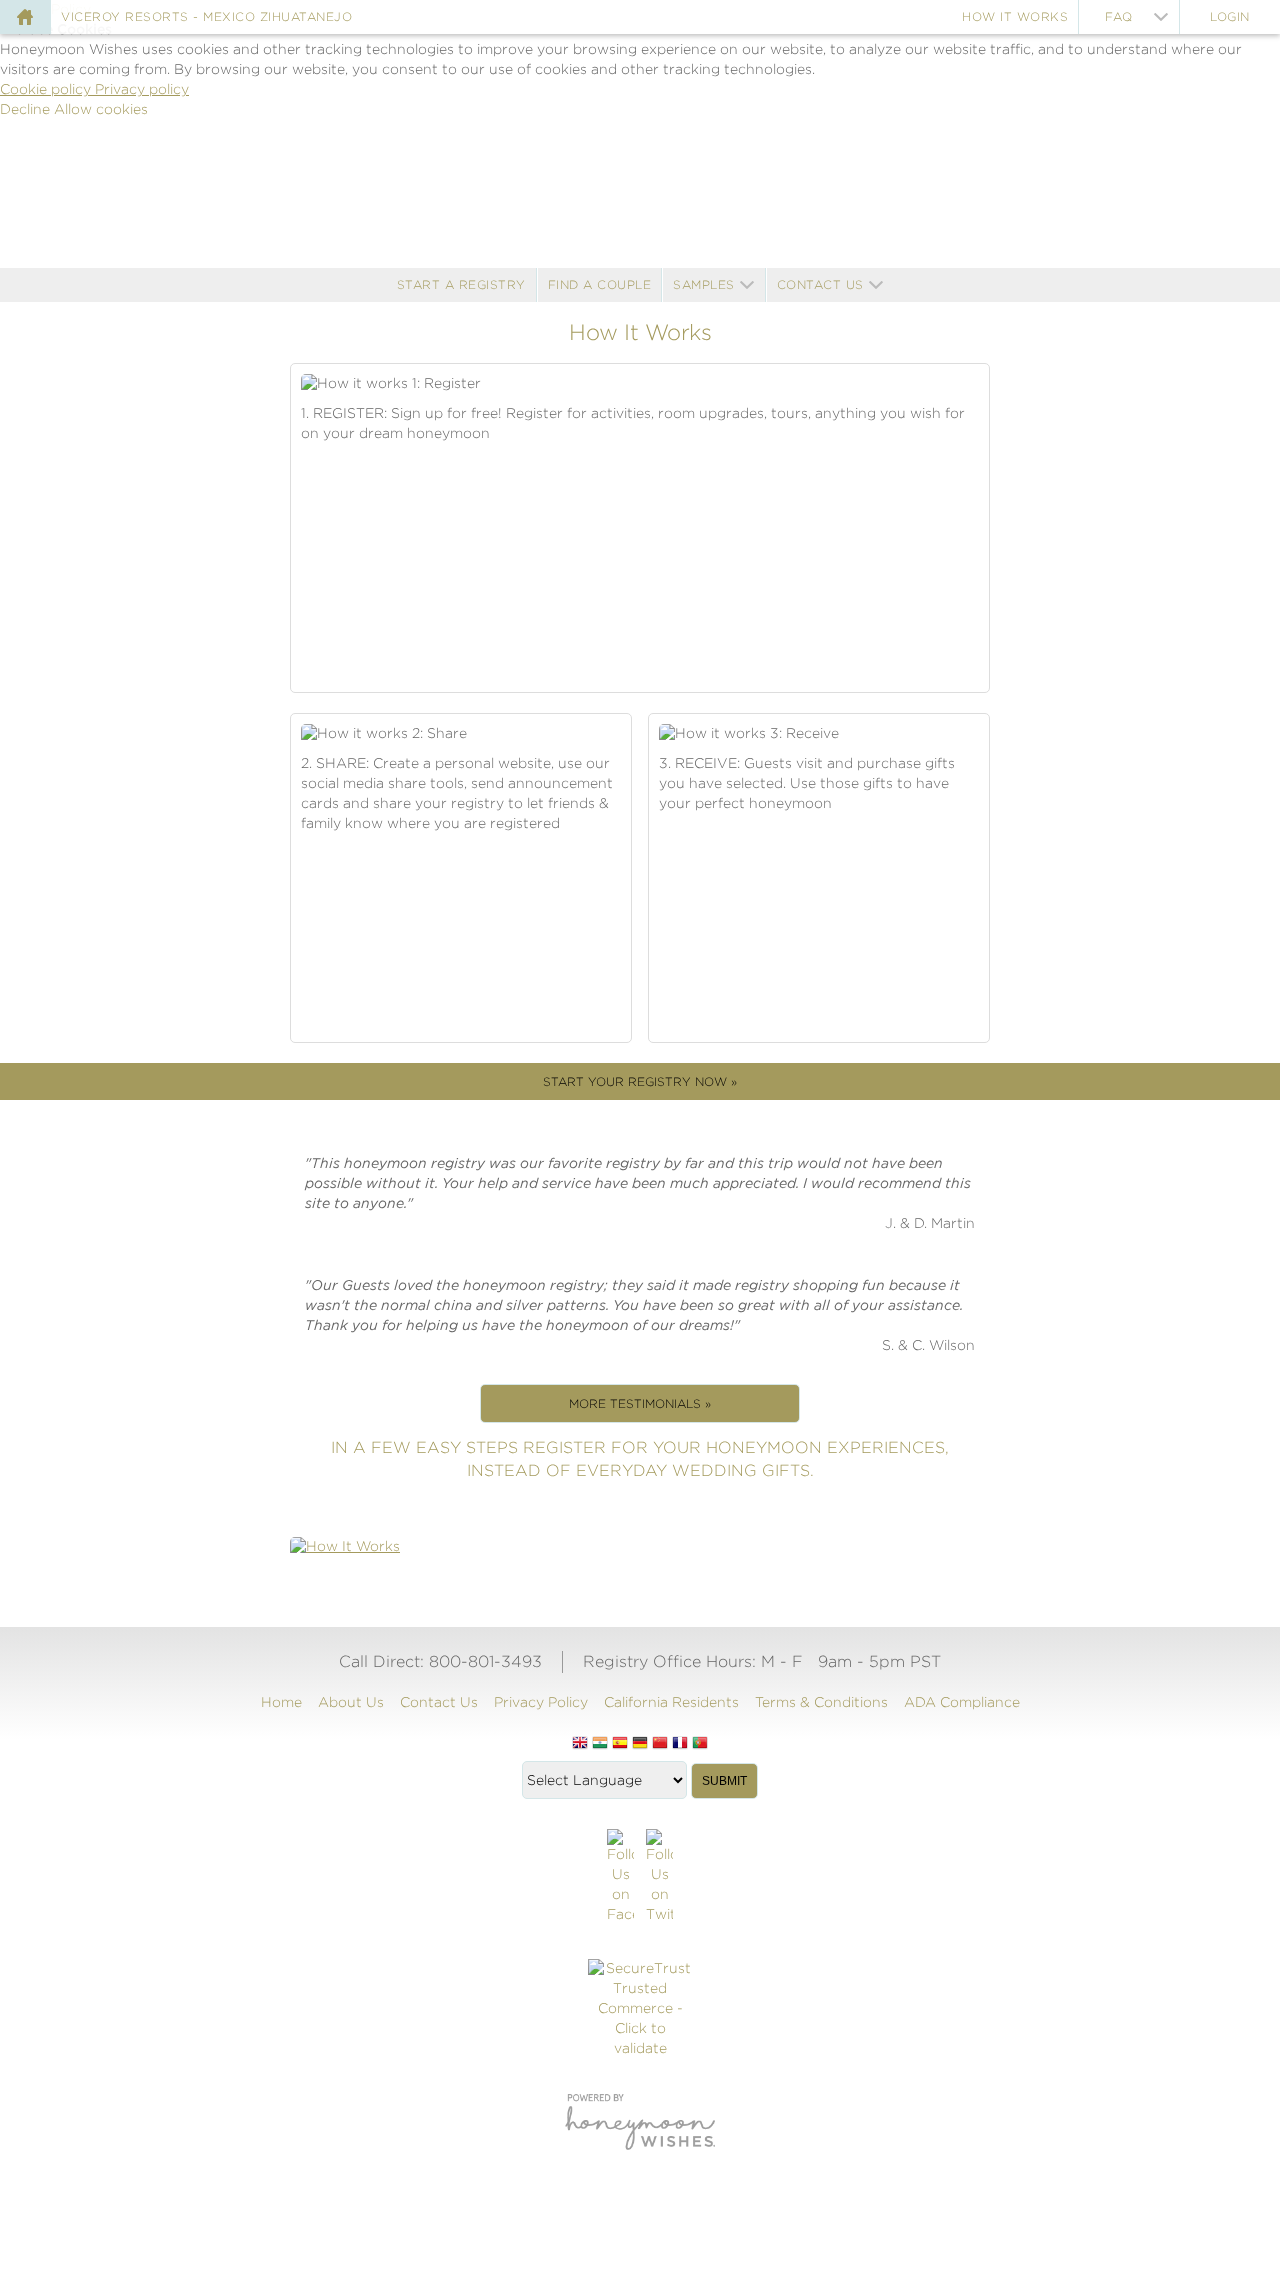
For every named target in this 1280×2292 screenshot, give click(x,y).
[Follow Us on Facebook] (620, 1877)
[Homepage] (25, 17)
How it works (1015, 16)
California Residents (671, 1702)
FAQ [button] (1119, 16)
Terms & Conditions (821, 1702)
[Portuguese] (700, 1744)
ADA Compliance (962, 1702)
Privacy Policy (541, 1702)
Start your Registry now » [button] (640, 1081)
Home (281, 1702)
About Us (351, 1702)
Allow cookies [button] (101, 109)
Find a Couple (600, 284)
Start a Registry (461, 284)
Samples (704, 284)
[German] (640, 1744)
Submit (724, 1781)
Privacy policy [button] (142, 89)
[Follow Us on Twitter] (659, 1877)
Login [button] (1230, 16)
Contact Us (820, 284)
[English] (580, 1744)
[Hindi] (600, 1744)
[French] (680, 1744)
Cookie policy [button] (47, 89)
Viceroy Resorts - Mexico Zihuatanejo (206, 16)
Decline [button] (27, 109)
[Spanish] (620, 1744)
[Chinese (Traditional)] (660, 1744)
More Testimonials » (640, 1403)
